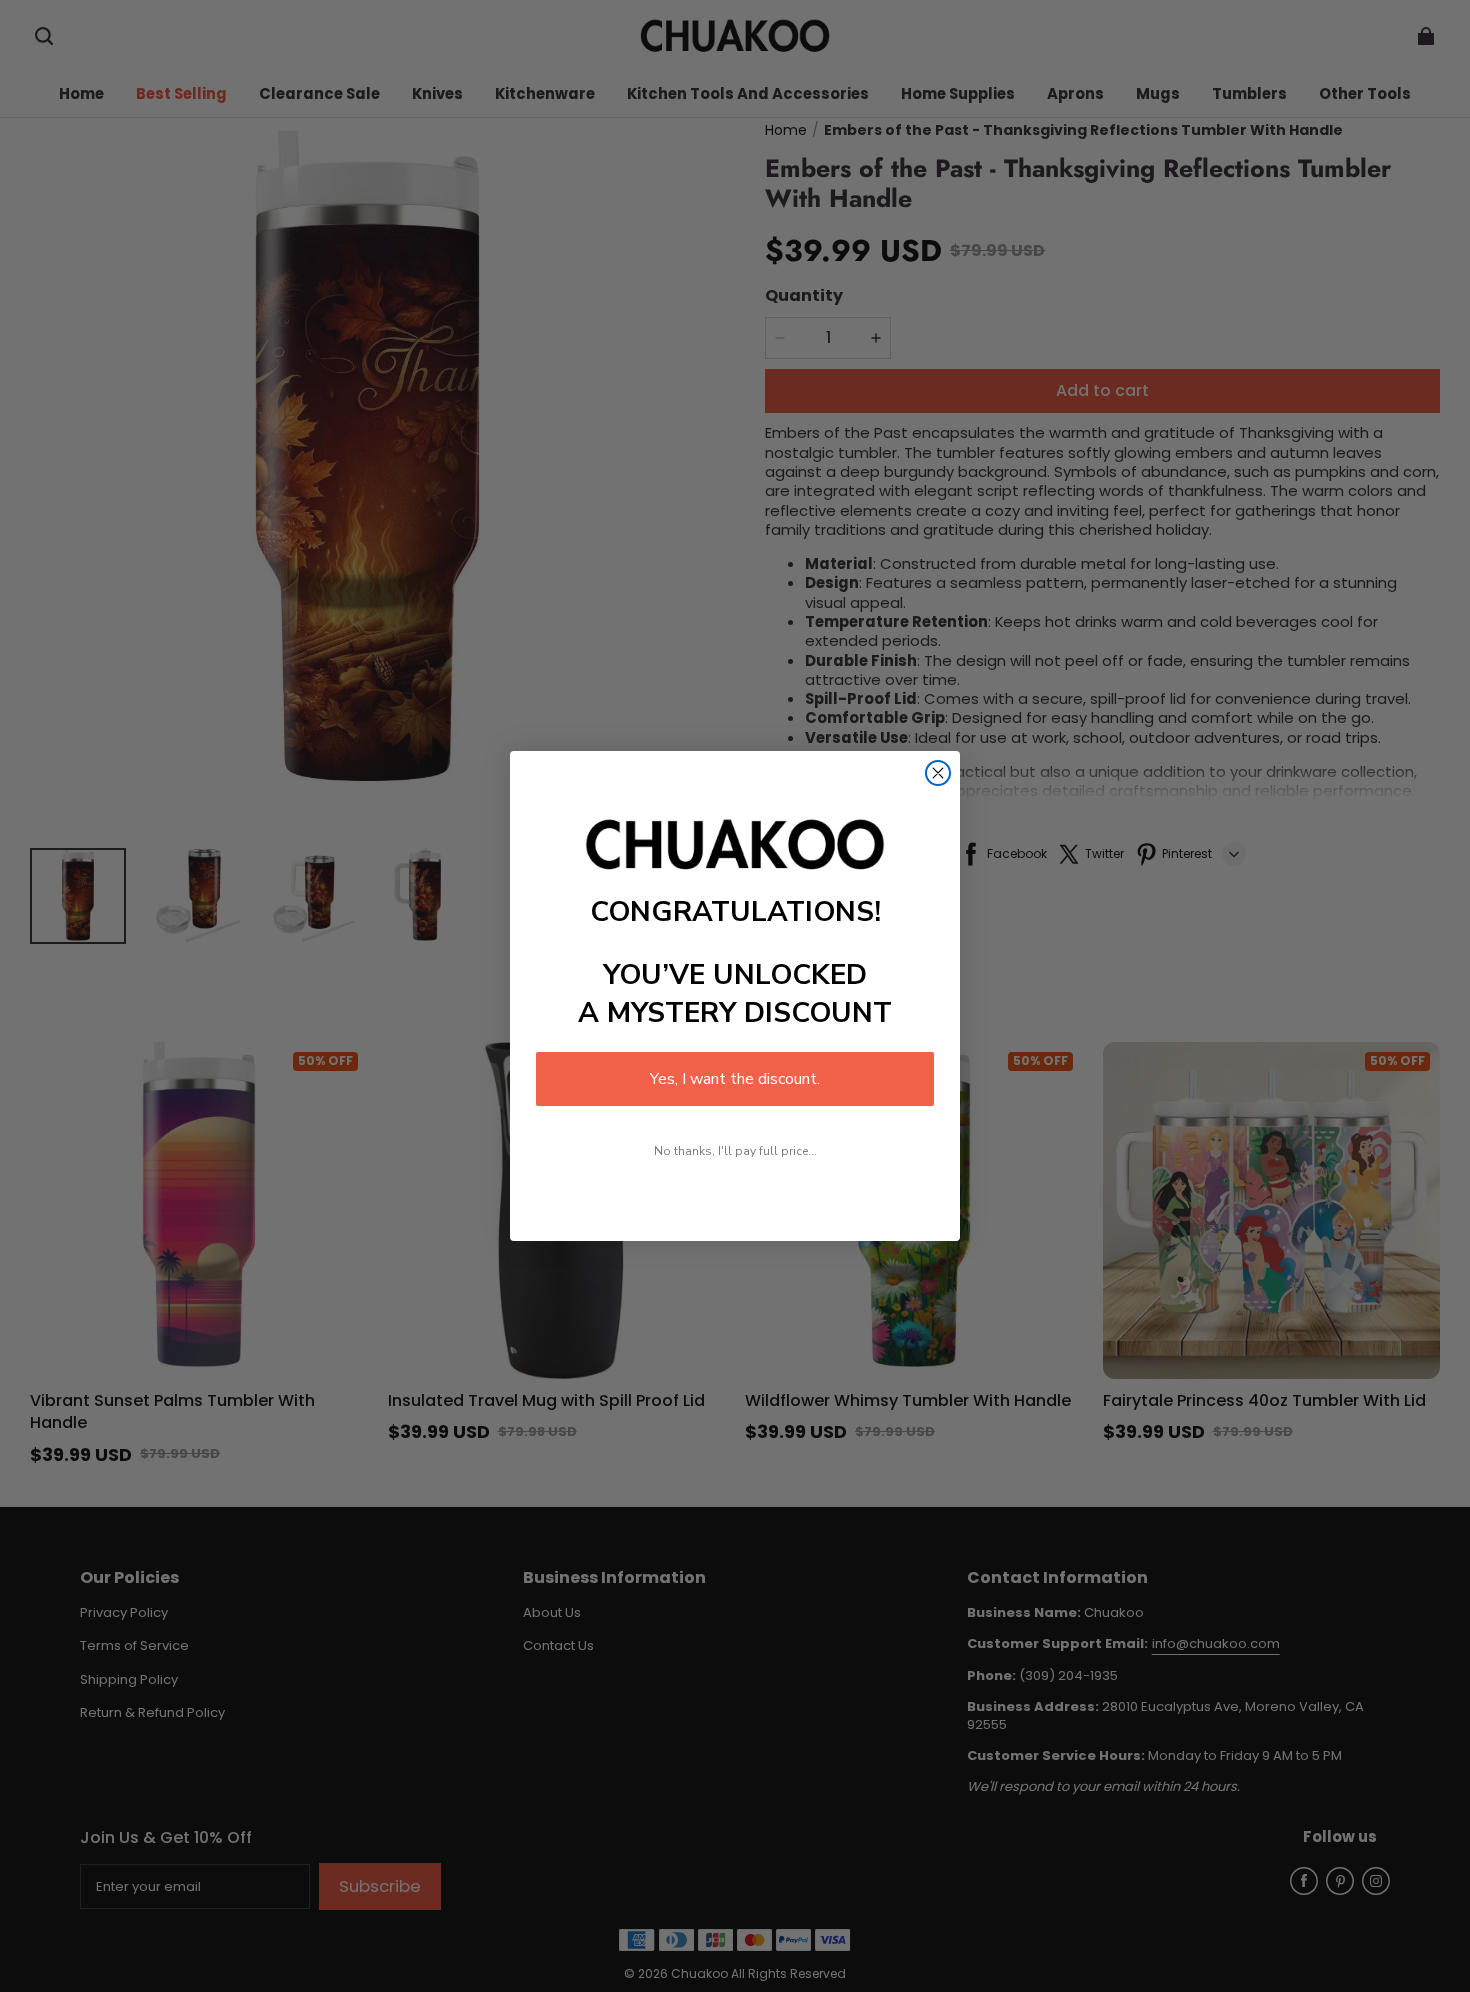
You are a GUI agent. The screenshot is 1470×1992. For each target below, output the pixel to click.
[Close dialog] (938, 773)
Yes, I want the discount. (735, 1079)
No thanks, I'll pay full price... (735, 1151)
